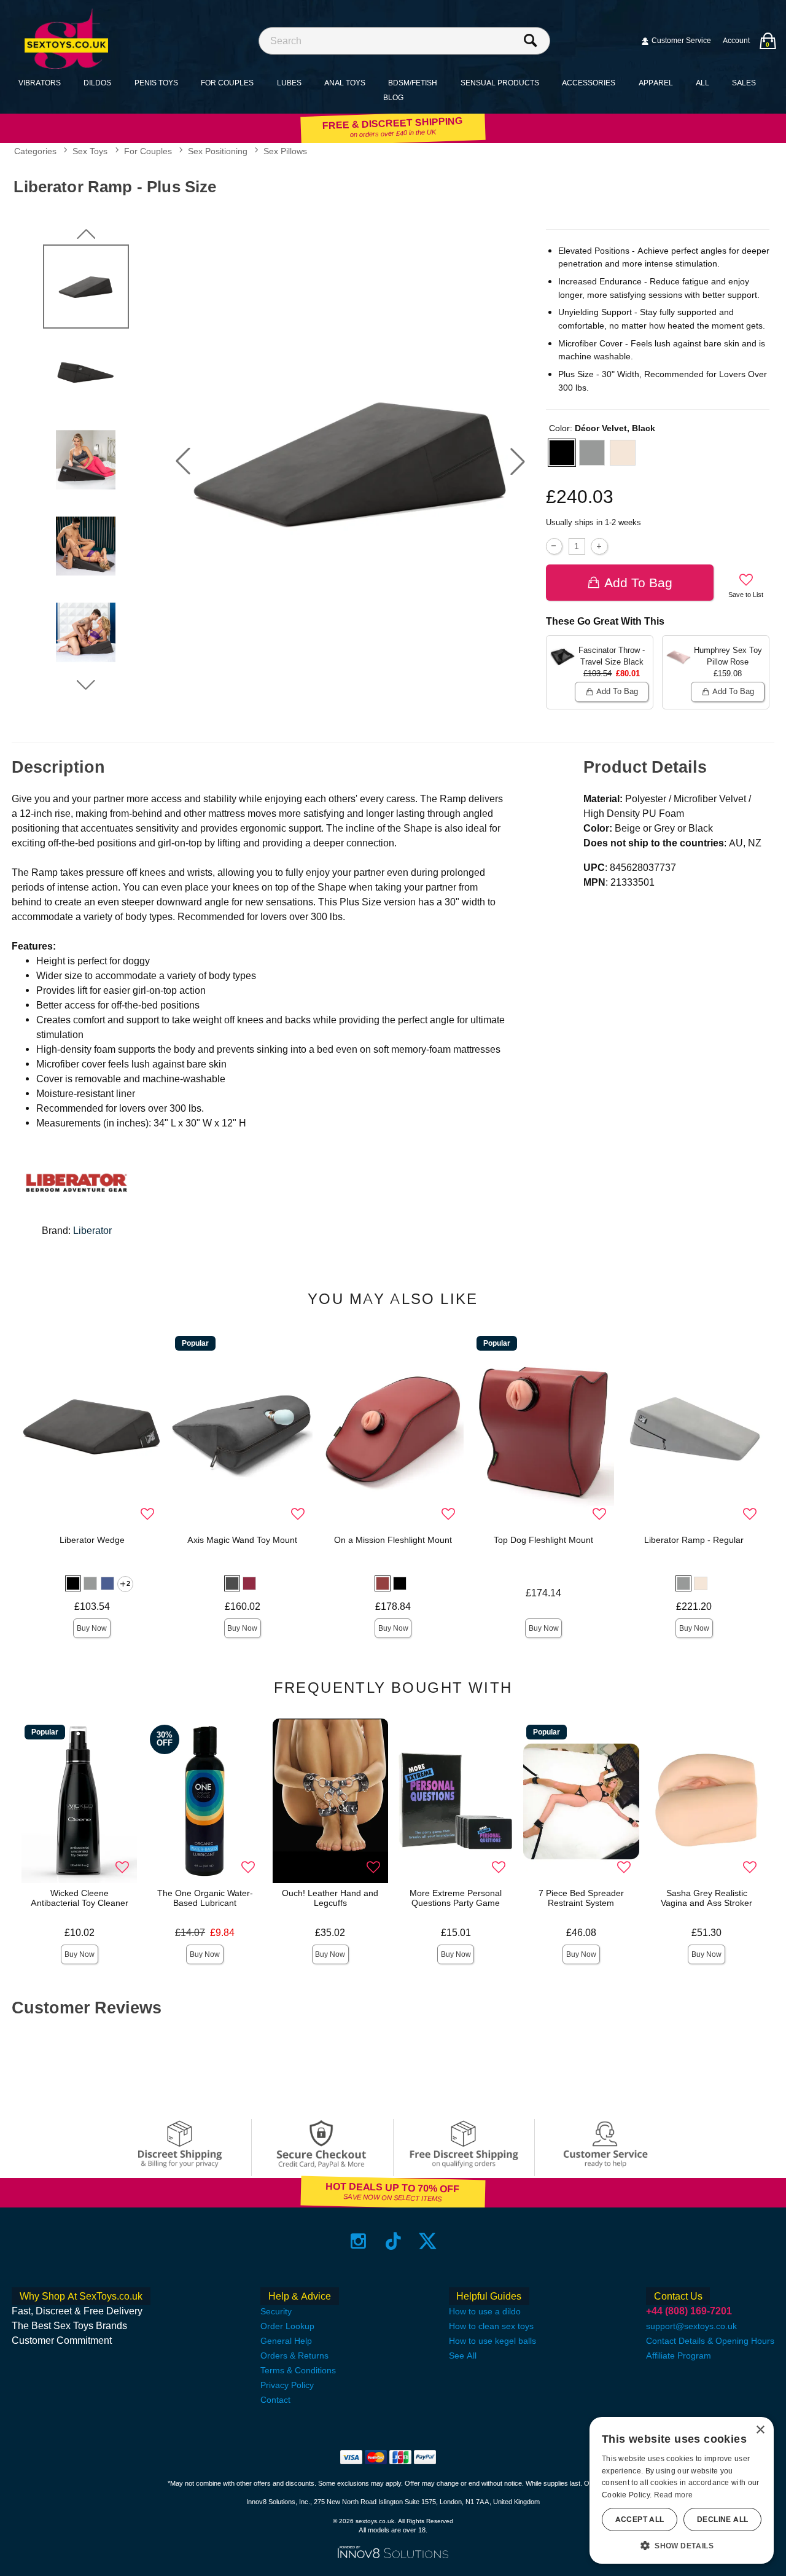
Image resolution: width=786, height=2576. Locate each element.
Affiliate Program (679, 2355)
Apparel (656, 83)
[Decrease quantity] (554, 546)
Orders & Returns (294, 2355)
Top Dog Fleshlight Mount (543, 1540)
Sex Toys (90, 151)
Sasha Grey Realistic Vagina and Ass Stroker (706, 1898)
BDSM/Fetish (413, 83)
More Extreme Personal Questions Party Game (456, 1898)
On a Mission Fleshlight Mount (393, 1540)
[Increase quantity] (599, 546)
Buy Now (92, 1628)
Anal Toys (345, 83)
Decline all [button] (722, 2519)
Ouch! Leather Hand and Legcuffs (330, 1898)
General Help (286, 2341)
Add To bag (638, 583)
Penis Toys (156, 83)
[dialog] (682, 2490)
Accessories (589, 83)
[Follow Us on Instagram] (358, 2241)
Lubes (289, 83)
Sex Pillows (285, 151)
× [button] (760, 2430)
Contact (275, 2400)
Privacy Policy (287, 2385)
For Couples (227, 83)
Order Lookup (287, 2326)
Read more (674, 2495)
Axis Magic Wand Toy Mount (242, 1540)
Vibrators (40, 83)
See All (463, 2355)
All (702, 83)
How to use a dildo (485, 2311)
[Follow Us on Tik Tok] (393, 2241)
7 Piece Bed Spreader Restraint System (581, 1898)
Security (276, 2311)
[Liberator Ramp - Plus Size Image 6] (350, 461)
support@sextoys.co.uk (691, 2326)
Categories (35, 151)
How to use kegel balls (492, 2341)
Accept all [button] (640, 2519)
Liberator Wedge (92, 1540)
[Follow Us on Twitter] (428, 2241)
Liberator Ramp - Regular (694, 1540)
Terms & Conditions (298, 2370)
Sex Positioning (218, 151)
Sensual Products (500, 83)
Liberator (92, 1231)
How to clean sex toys (491, 2326)
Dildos (97, 83)
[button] (183, 461)
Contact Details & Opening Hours (710, 2341)
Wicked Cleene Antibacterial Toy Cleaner (80, 1898)
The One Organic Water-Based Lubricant (205, 1898)
